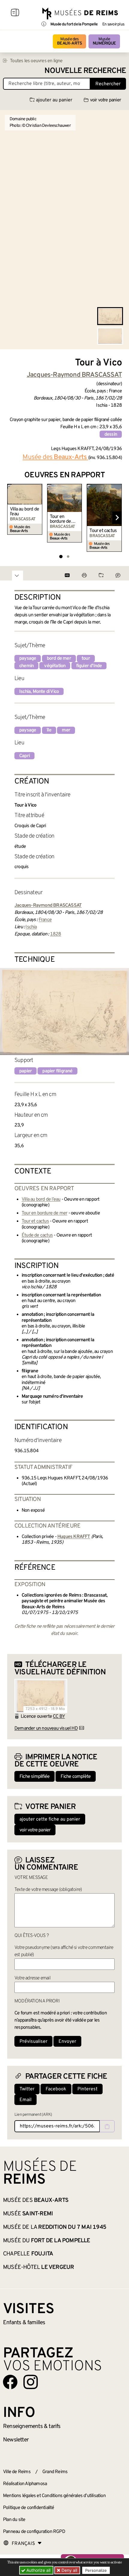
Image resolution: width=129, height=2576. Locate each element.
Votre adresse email (32, 1978)
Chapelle (28, 2254)
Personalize (96, 2570)
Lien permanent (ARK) (33, 2115)
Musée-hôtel (38, 2267)
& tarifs (32, 2426)
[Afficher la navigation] (15, 13)
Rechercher (108, 84)
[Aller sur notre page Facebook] (10, 2382)
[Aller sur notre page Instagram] (31, 2382)
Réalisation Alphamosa (25, 2484)
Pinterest (87, 2089)
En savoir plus (113, 25)
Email (25, 2100)
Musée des (69, 41)
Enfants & (24, 2323)
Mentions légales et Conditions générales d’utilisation (54, 2496)
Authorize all (38, 2570)
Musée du (47, 2241)
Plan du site (14, 2520)
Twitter (27, 2089)
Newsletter (16, 2440)
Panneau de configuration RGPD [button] (34, 2532)
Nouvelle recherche (85, 71)
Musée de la (55, 2227)
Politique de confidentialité (29, 2508)
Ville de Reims (17, 2472)
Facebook (56, 2089)
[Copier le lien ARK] (107, 2126)
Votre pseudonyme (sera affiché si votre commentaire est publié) (64, 1951)
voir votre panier (105, 100)
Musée (104, 41)
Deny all (69, 2570)
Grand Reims (55, 2472)
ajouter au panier (54, 100)
